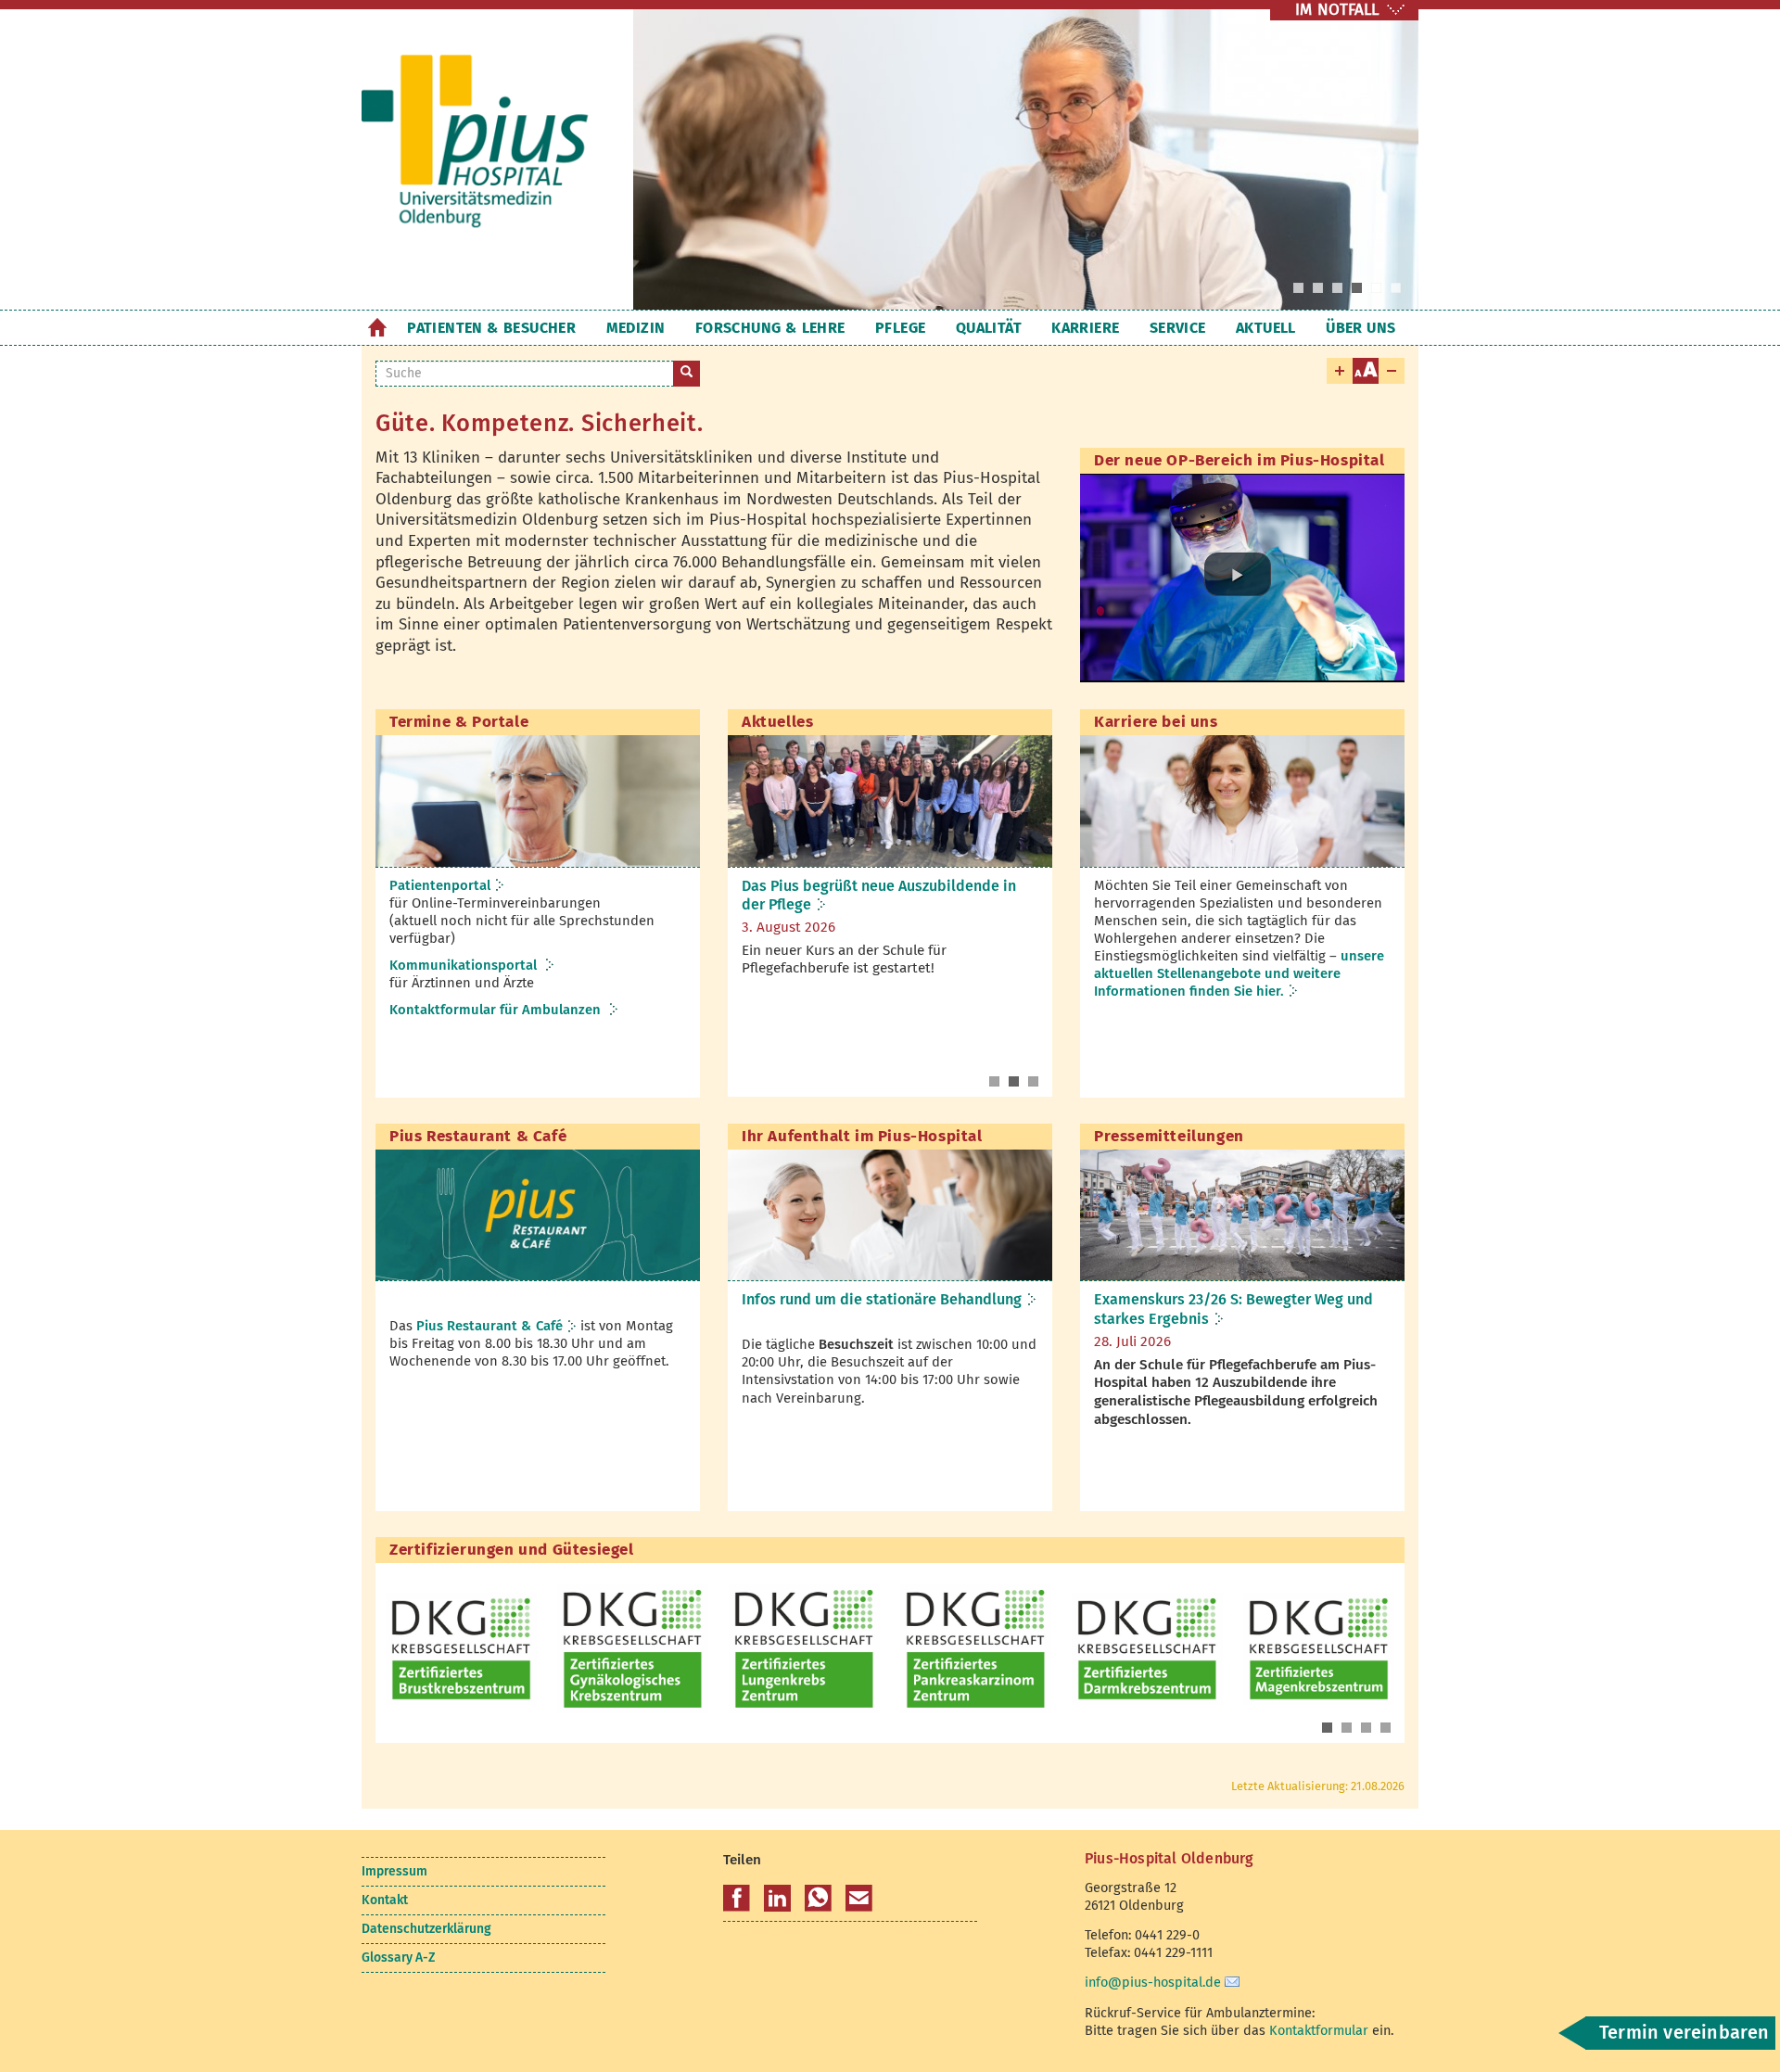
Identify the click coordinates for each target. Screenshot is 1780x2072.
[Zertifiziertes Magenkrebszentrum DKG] (1319, 1649)
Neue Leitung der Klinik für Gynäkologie (877, 886)
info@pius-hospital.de (1153, 1982)
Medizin (636, 328)
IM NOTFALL (1337, 10)
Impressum (394, 1871)
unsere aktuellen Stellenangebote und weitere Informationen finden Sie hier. (1239, 973)
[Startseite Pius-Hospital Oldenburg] (483, 156)
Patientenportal (440, 885)
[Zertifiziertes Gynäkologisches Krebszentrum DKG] (633, 1649)
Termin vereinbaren (1685, 2032)
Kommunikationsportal (465, 965)
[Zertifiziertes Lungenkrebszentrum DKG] (804, 1649)
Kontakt (385, 1900)
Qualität (989, 328)
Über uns (1360, 328)
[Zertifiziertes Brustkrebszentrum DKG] (461, 1649)
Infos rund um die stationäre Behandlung (882, 1299)
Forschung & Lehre (770, 328)
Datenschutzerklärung (426, 1929)
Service (1178, 328)
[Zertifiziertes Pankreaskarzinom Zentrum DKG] (976, 1649)
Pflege (900, 328)
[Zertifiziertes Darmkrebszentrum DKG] (1147, 1649)
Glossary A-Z (398, 1958)
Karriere (1085, 328)
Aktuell (1266, 328)
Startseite (377, 327)
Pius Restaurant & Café (489, 1326)
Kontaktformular (1319, 2030)
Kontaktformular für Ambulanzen (497, 1010)
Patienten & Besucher (491, 328)
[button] (1238, 574)
